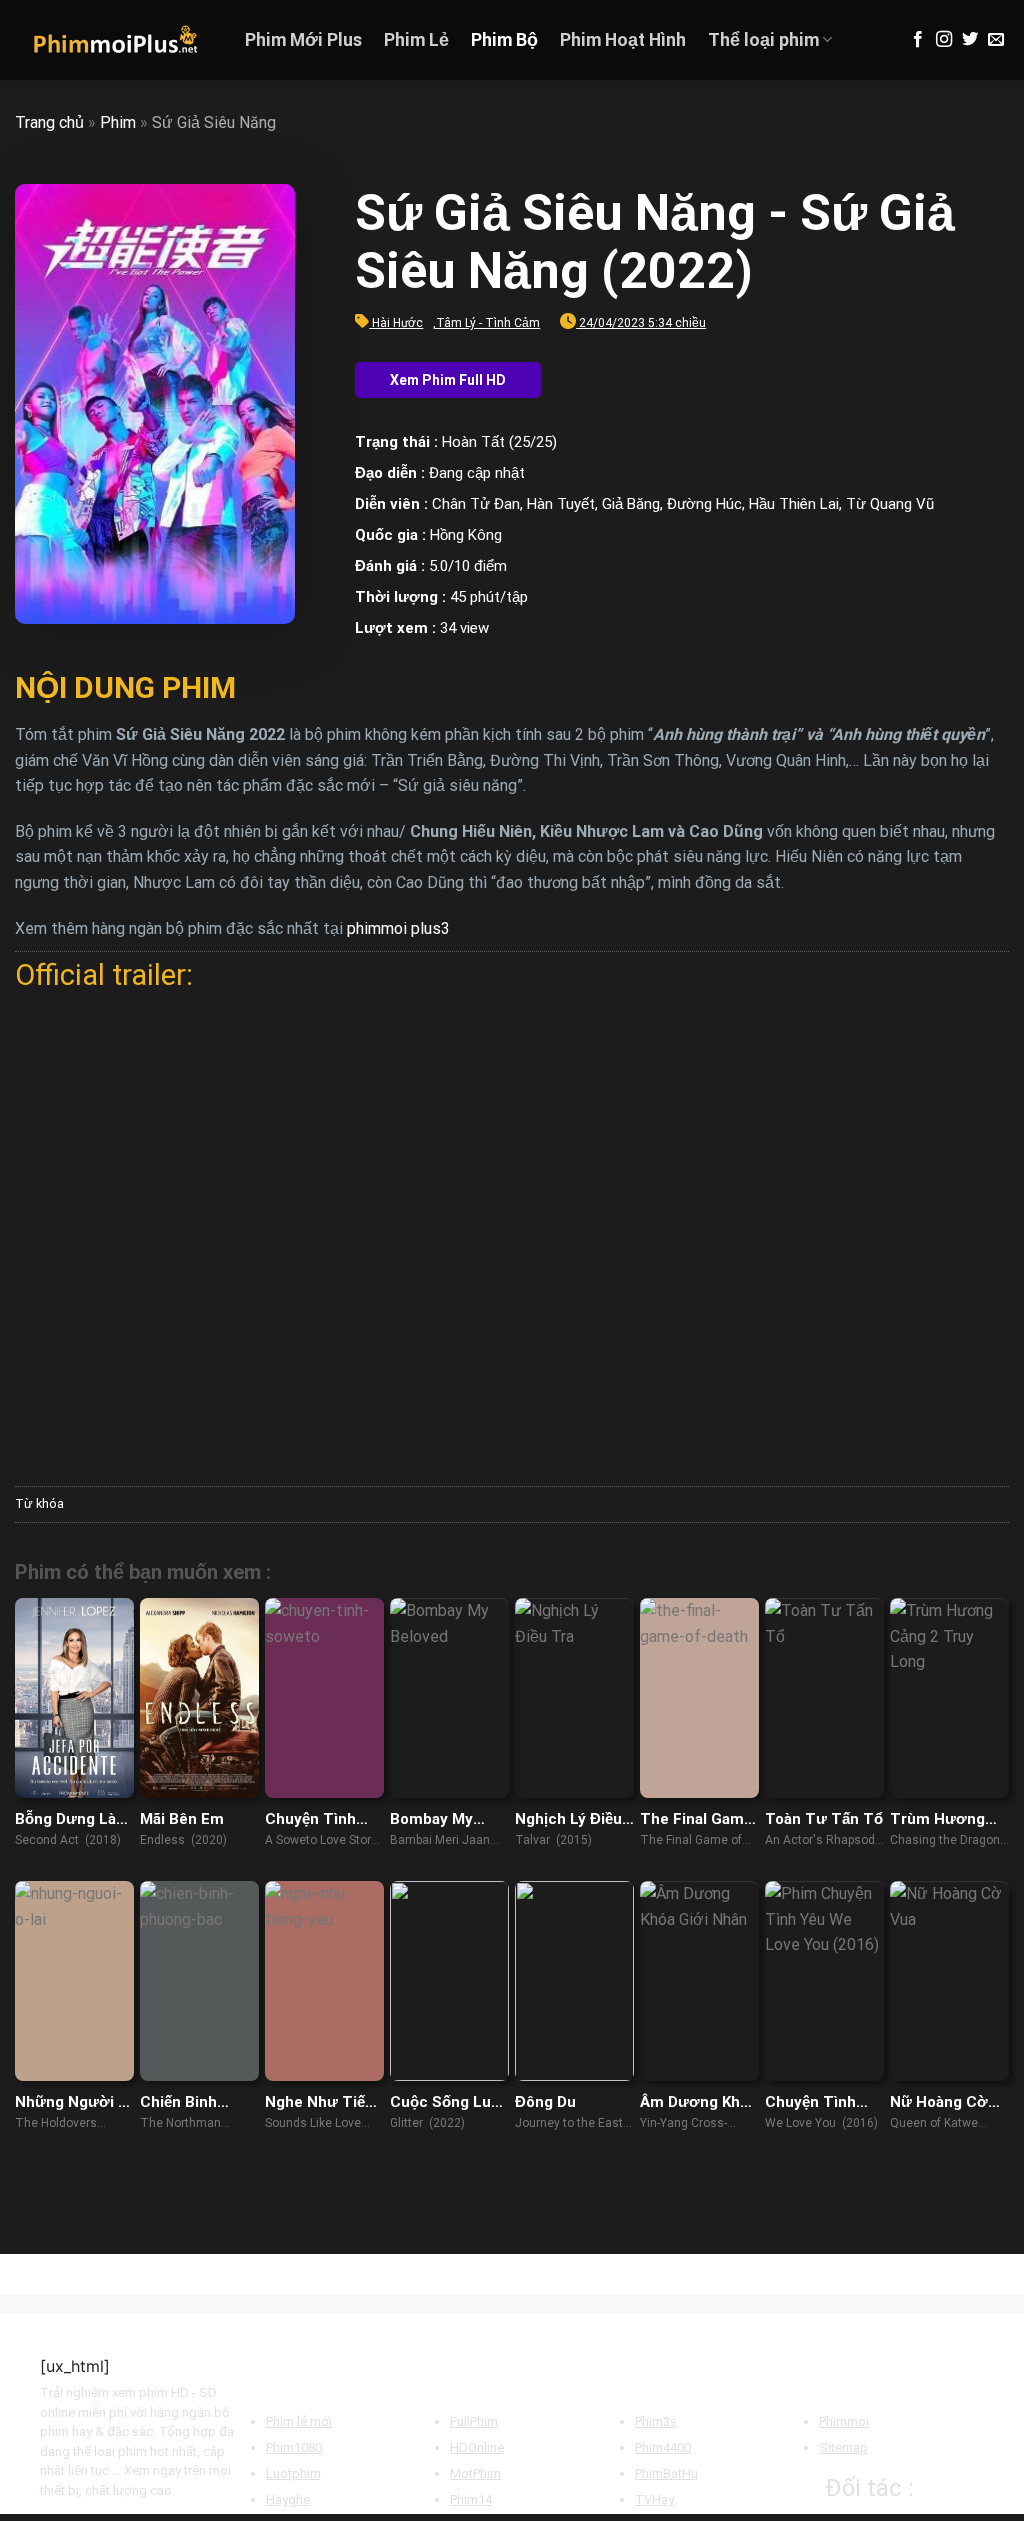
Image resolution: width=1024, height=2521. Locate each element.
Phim (118, 122)
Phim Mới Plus (303, 40)
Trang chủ (49, 122)
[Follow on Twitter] (970, 40)
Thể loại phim (763, 40)
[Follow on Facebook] (918, 40)
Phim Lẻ (416, 40)
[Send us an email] (996, 40)
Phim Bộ (504, 40)
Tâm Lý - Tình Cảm (488, 323)
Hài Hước (397, 323)
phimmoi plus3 (398, 928)
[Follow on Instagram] (944, 40)
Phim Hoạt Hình (623, 40)
